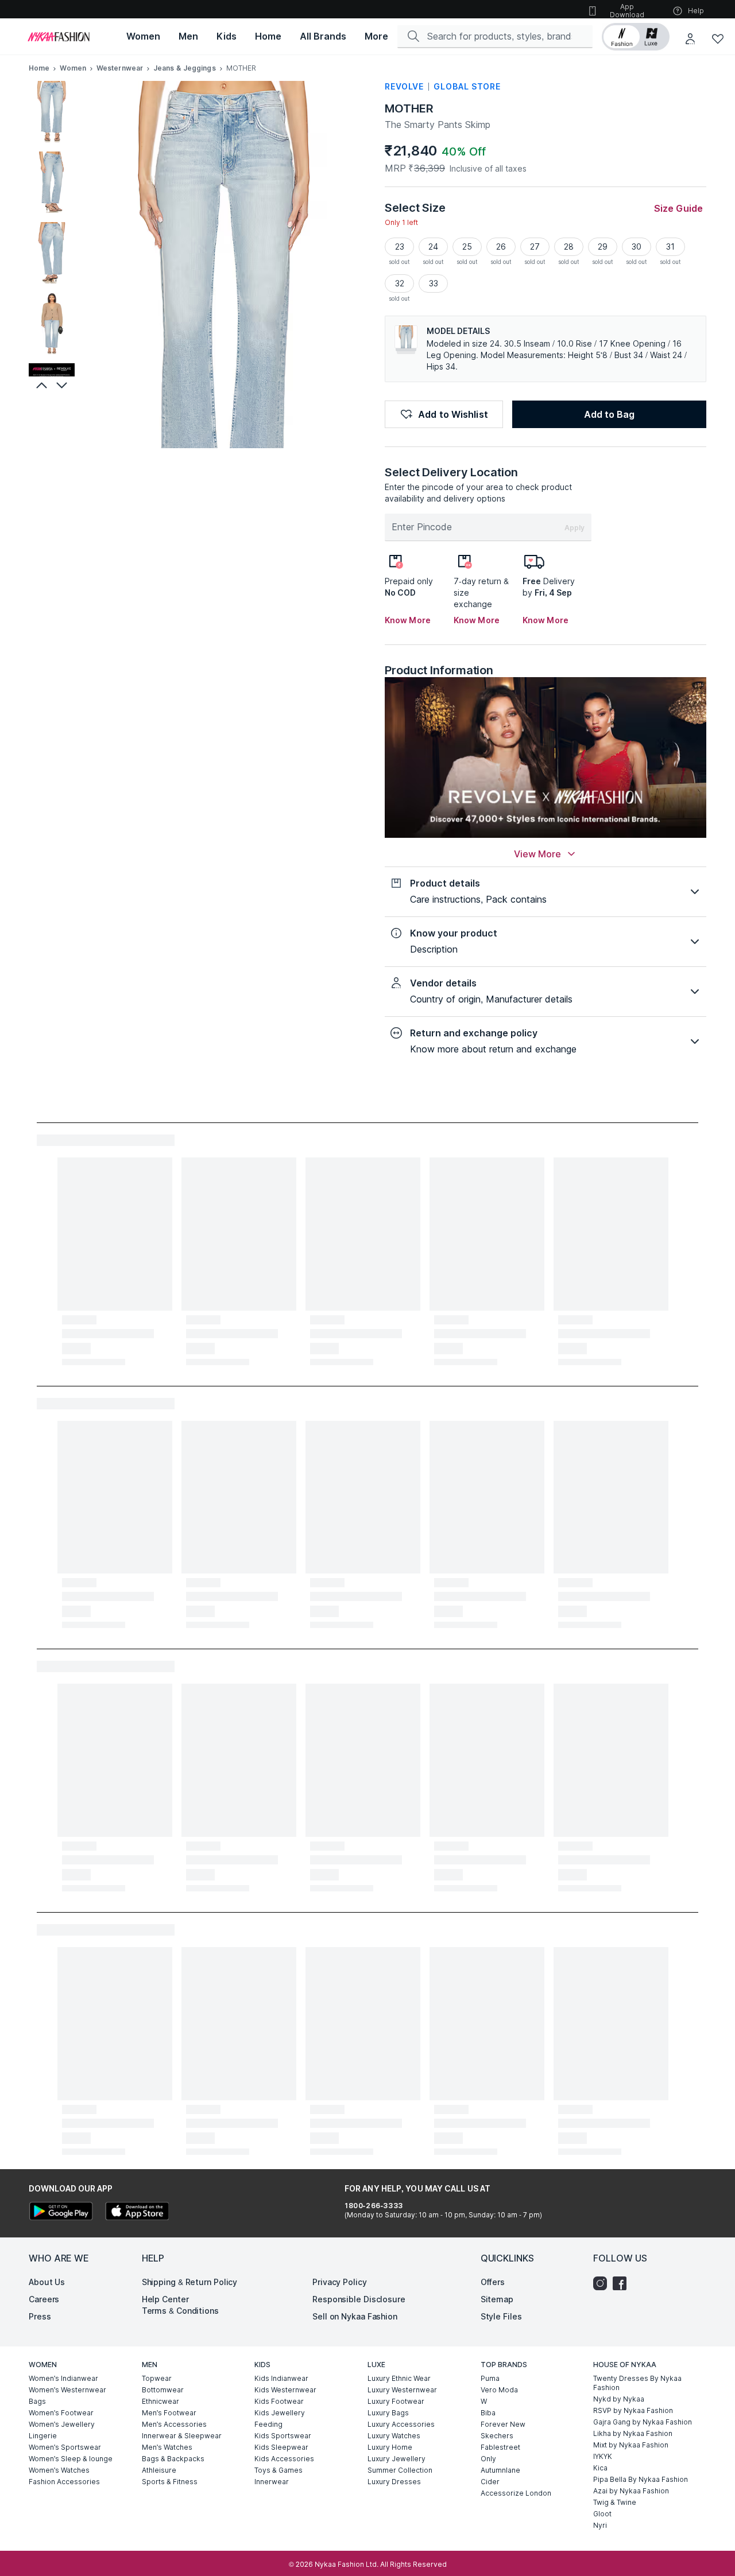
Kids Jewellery (280, 2413)
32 (400, 283)
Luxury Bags (388, 2413)
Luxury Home (390, 2447)
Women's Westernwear (67, 2390)
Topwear (157, 2378)
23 (400, 246)
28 (569, 246)
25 (467, 246)
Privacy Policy (340, 2282)
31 (670, 246)
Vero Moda (499, 2390)
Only (488, 2459)
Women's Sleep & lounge (71, 2459)
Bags (37, 2401)
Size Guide (678, 208)
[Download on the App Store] (137, 2212)
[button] (636, 37)
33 (434, 283)
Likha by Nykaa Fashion (633, 2433)
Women (73, 68)
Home (39, 68)
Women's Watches (59, 2470)
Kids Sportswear (283, 2436)
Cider (490, 2482)
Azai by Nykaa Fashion (631, 2491)
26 (501, 246)
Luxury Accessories (401, 2424)
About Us (47, 2282)
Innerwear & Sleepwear (182, 2436)
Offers (493, 2282)
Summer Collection (400, 2470)
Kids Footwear (279, 2401)
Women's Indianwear (63, 2378)
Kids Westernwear (285, 2390)
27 (535, 246)
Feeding (268, 2424)
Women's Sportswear (65, 2447)
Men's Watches (167, 2447)
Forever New (503, 2424)
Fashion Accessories (64, 2482)
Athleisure (159, 2470)
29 (603, 246)
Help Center (165, 2299)
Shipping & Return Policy (190, 2282)
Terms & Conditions (180, 2311)
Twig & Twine (615, 2502)
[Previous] (40, 385)
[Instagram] (603, 2283)
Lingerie (43, 2436)
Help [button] (696, 11)
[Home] (59, 37)
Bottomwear (163, 2390)
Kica (600, 2468)
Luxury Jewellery (396, 2459)
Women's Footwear (61, 2413)
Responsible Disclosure (359, 2299)
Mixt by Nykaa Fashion (631, 2445)
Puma (490, 2378)
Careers (44, 2299)
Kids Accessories (284, 2459)
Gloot (602, 2514)
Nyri (600, 2525)
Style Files (501, 2316)
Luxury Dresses (394, 2482)
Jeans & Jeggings (185, 68)
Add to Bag (609, 414)
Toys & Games (278, 2470)
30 (637, 246)
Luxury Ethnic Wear (399, 2378)
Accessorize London (516, 2493)
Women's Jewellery (62, 2424)
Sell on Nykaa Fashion (355, 2316)
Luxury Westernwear (402, 2390)
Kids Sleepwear (281, 2447)
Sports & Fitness (170, 2482)
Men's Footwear (169, 2413)
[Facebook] (622, 2283)
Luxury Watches (394, 2436)
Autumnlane (500, 2470)
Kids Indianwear (281, 2378)
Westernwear (120, 68)
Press (40, 2316)
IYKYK (603, 2456)
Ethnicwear (160, 2401)
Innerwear (272, 2482)
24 (433, 246)
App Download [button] (627, 11)
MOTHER (409, 108)
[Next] (63, 385)
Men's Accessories (174, 2424)
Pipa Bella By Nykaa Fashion (641, 2479)
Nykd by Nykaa (619, 2399)
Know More (408, 620)
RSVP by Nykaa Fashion (633, 2410)
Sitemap (497, 2299)
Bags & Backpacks (173, 2459)
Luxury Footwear (396, 2401)
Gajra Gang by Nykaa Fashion (643, 2422)
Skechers (497, 2436)
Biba (488, 2413)
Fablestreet (500, 2447)
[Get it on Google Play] (61, 2212)
